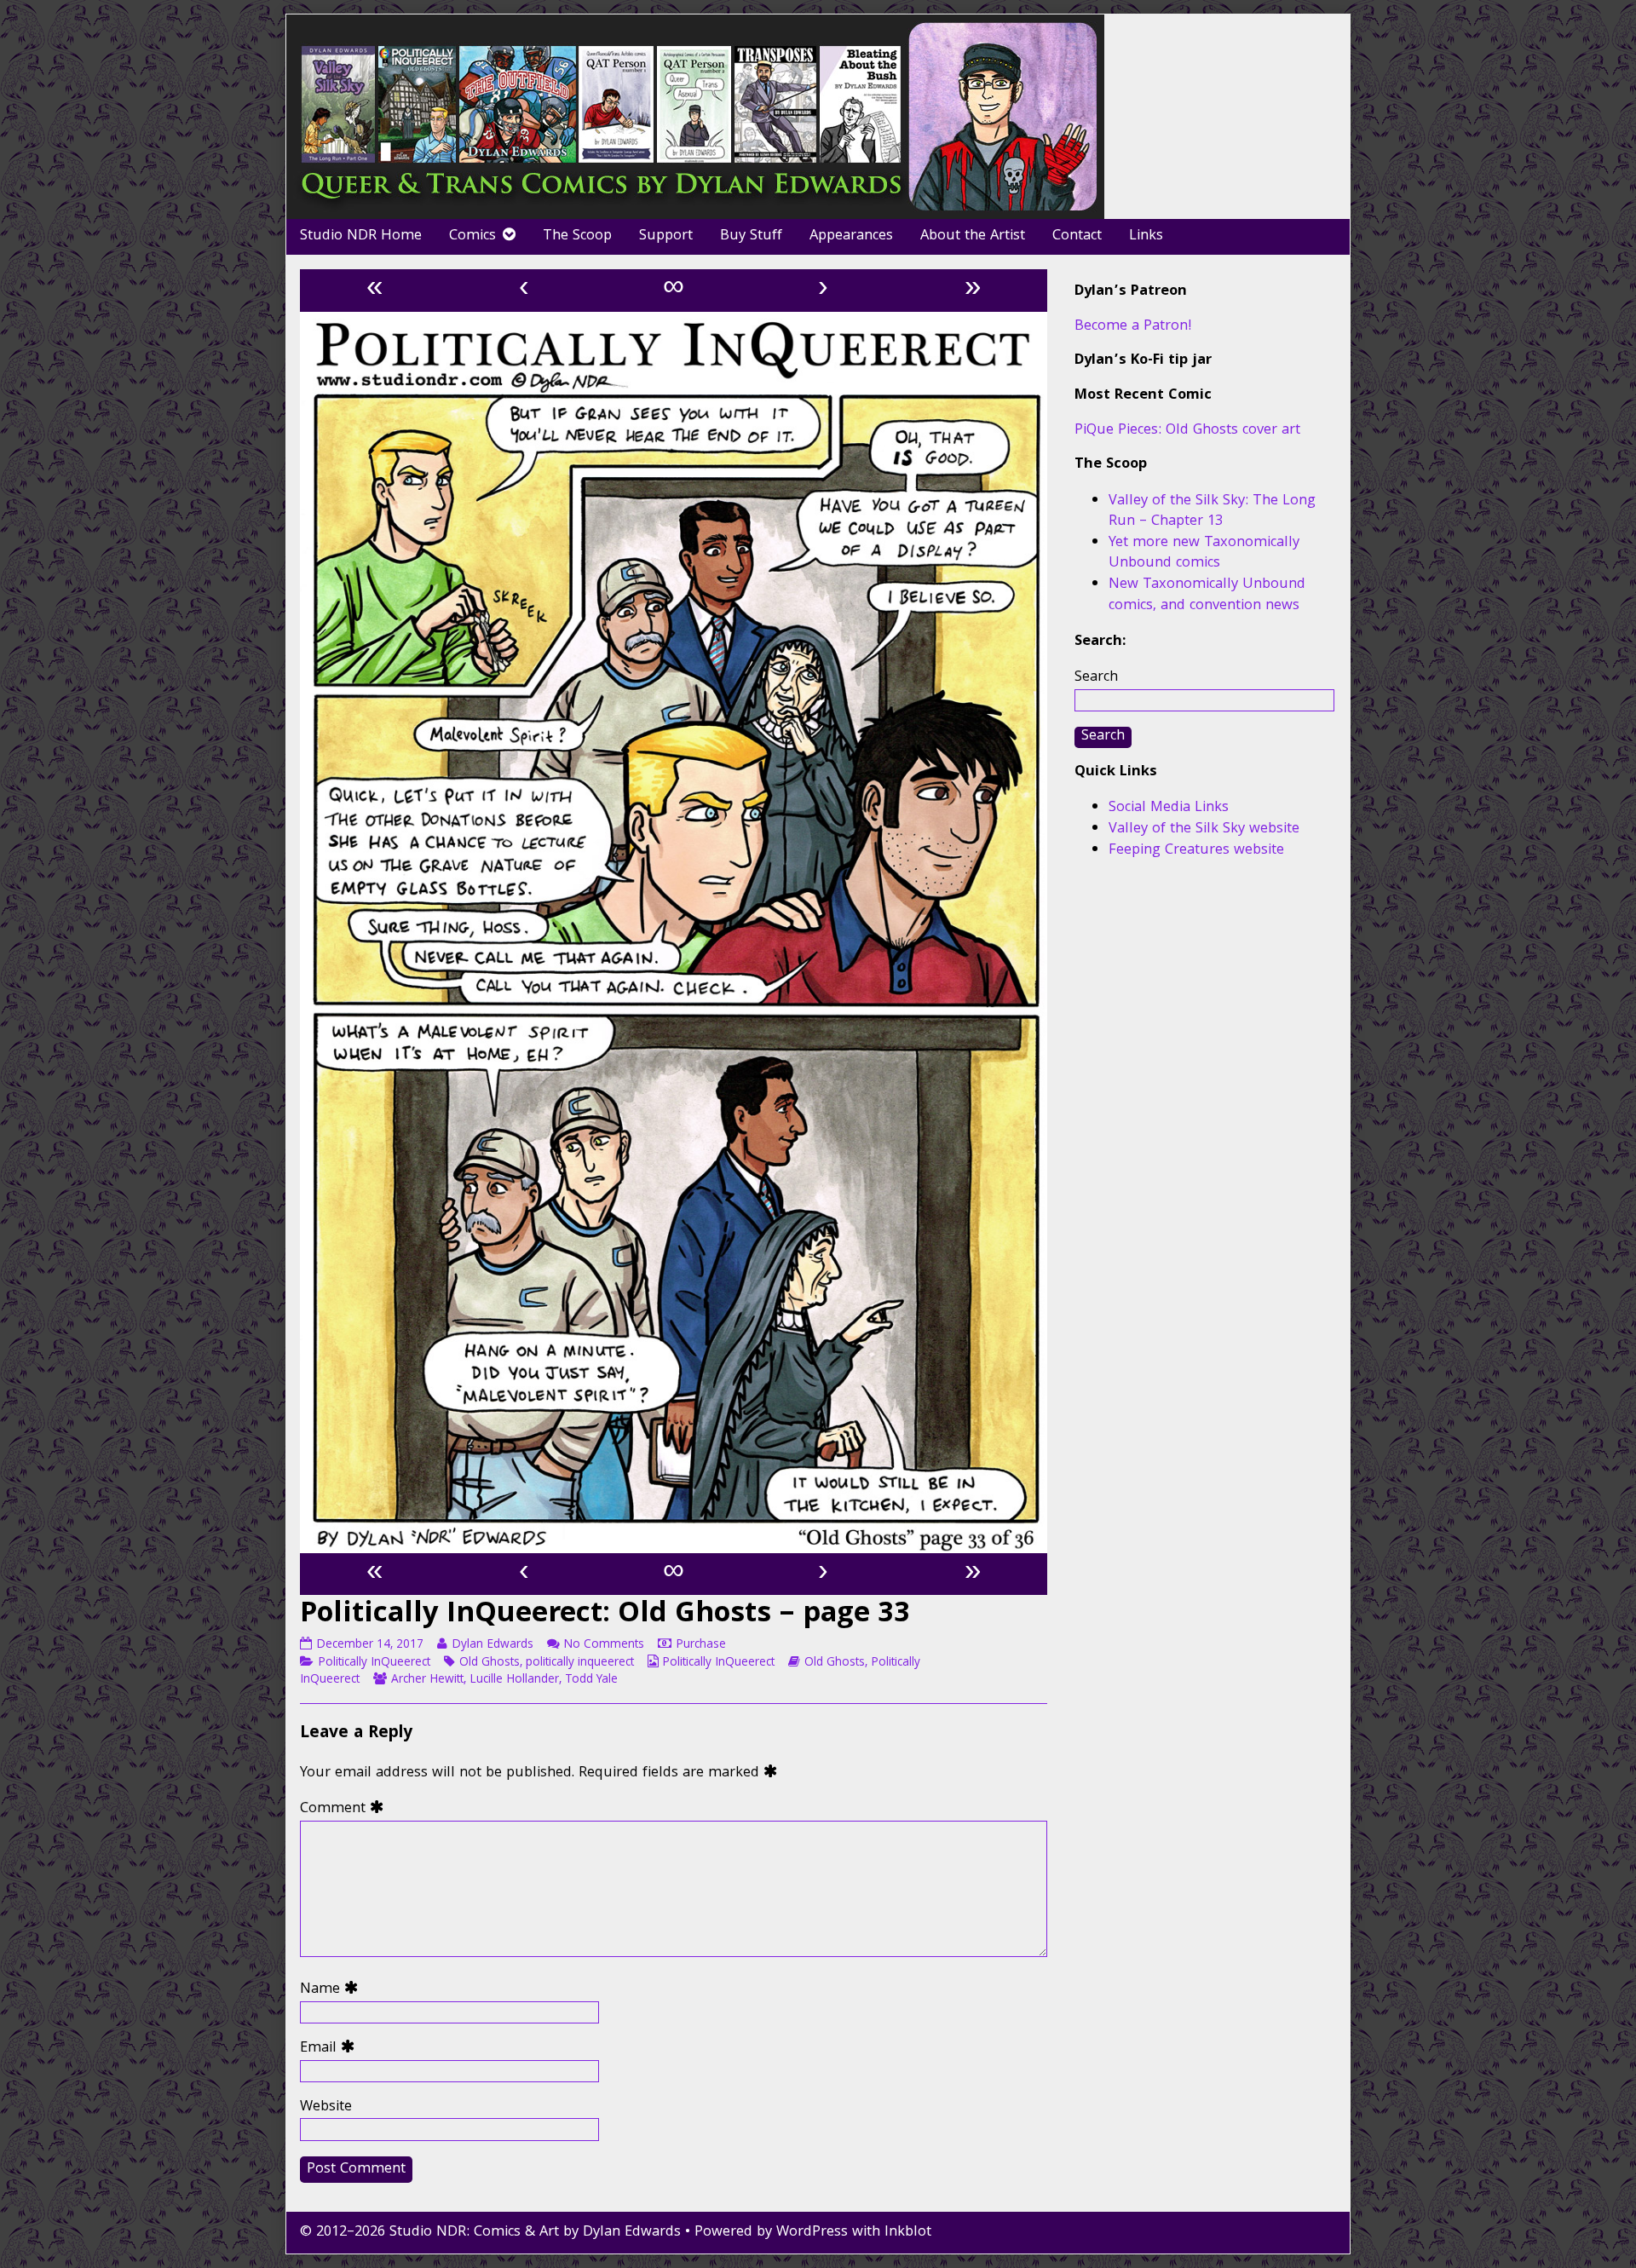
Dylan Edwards (492, 1645)
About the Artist (973, 236)
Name (333, 1991)
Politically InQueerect (374, 1663)
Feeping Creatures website (1196, 851)
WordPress (812, 2233)
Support (666, 236)
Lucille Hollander (514, 1680)
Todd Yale (591, 1680)
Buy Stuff (751, 236)
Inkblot (908, 2233)
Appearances (851, 236)
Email (331, 2049)
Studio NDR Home (361, 236)
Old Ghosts (490, 1663)
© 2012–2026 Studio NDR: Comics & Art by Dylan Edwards (490, 2233)
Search (1096, 678)
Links (1146, 236)
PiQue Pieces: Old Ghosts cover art (1187, 431)
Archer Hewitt (427, 1680)
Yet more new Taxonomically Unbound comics (1204, 554)
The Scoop (577, 236)
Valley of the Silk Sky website (1204, 829)
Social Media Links (1169, 808)
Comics (472, 236)
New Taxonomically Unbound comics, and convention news (1207, 596)
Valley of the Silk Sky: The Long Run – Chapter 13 (1212, 512)
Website (326, 2108)
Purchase (701, 1645)
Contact (1077, 236)
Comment (346, 1810)
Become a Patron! (1133, 327)
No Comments (604, 1645)
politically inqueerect (580, 1663)
